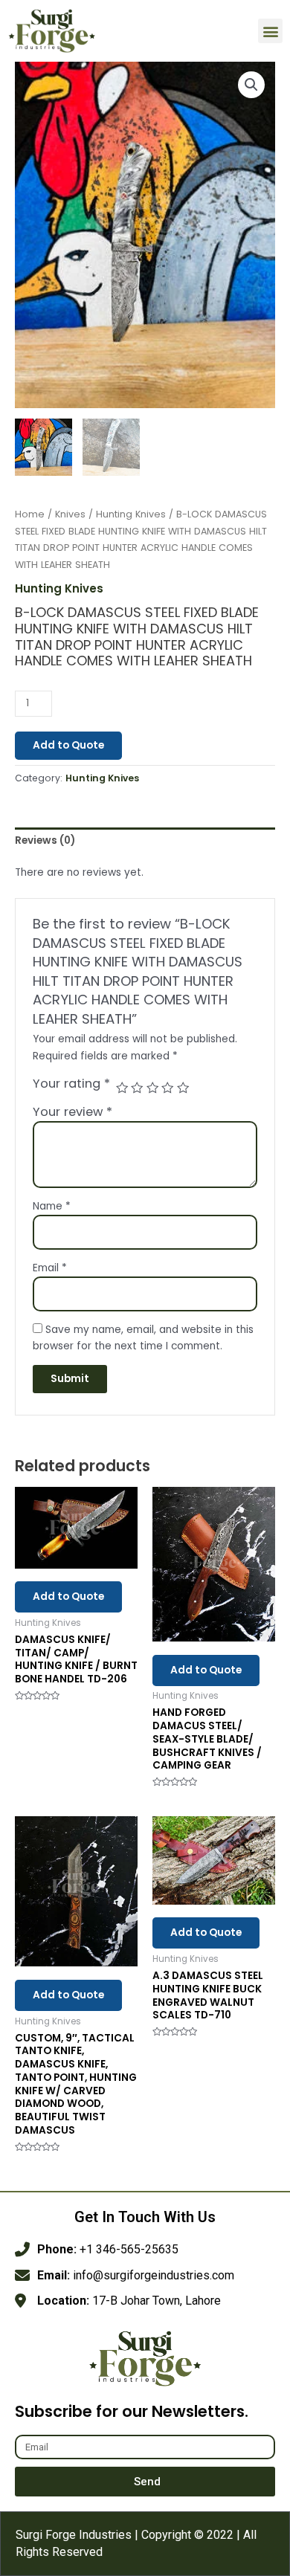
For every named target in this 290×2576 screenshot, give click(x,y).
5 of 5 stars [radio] (183, 1088)
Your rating (71, 1084)
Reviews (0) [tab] (45, 840)
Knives (70, 514)
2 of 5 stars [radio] (137, 1088)
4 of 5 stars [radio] (167, 1088)
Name (52, 1206)
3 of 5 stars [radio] (152, 1088)
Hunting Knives (131, 514)
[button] (270, 31)
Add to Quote (68, 745)
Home (30, 514)
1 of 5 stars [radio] (122, 1088)
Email (50, 1268)
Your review (72, 1112)
